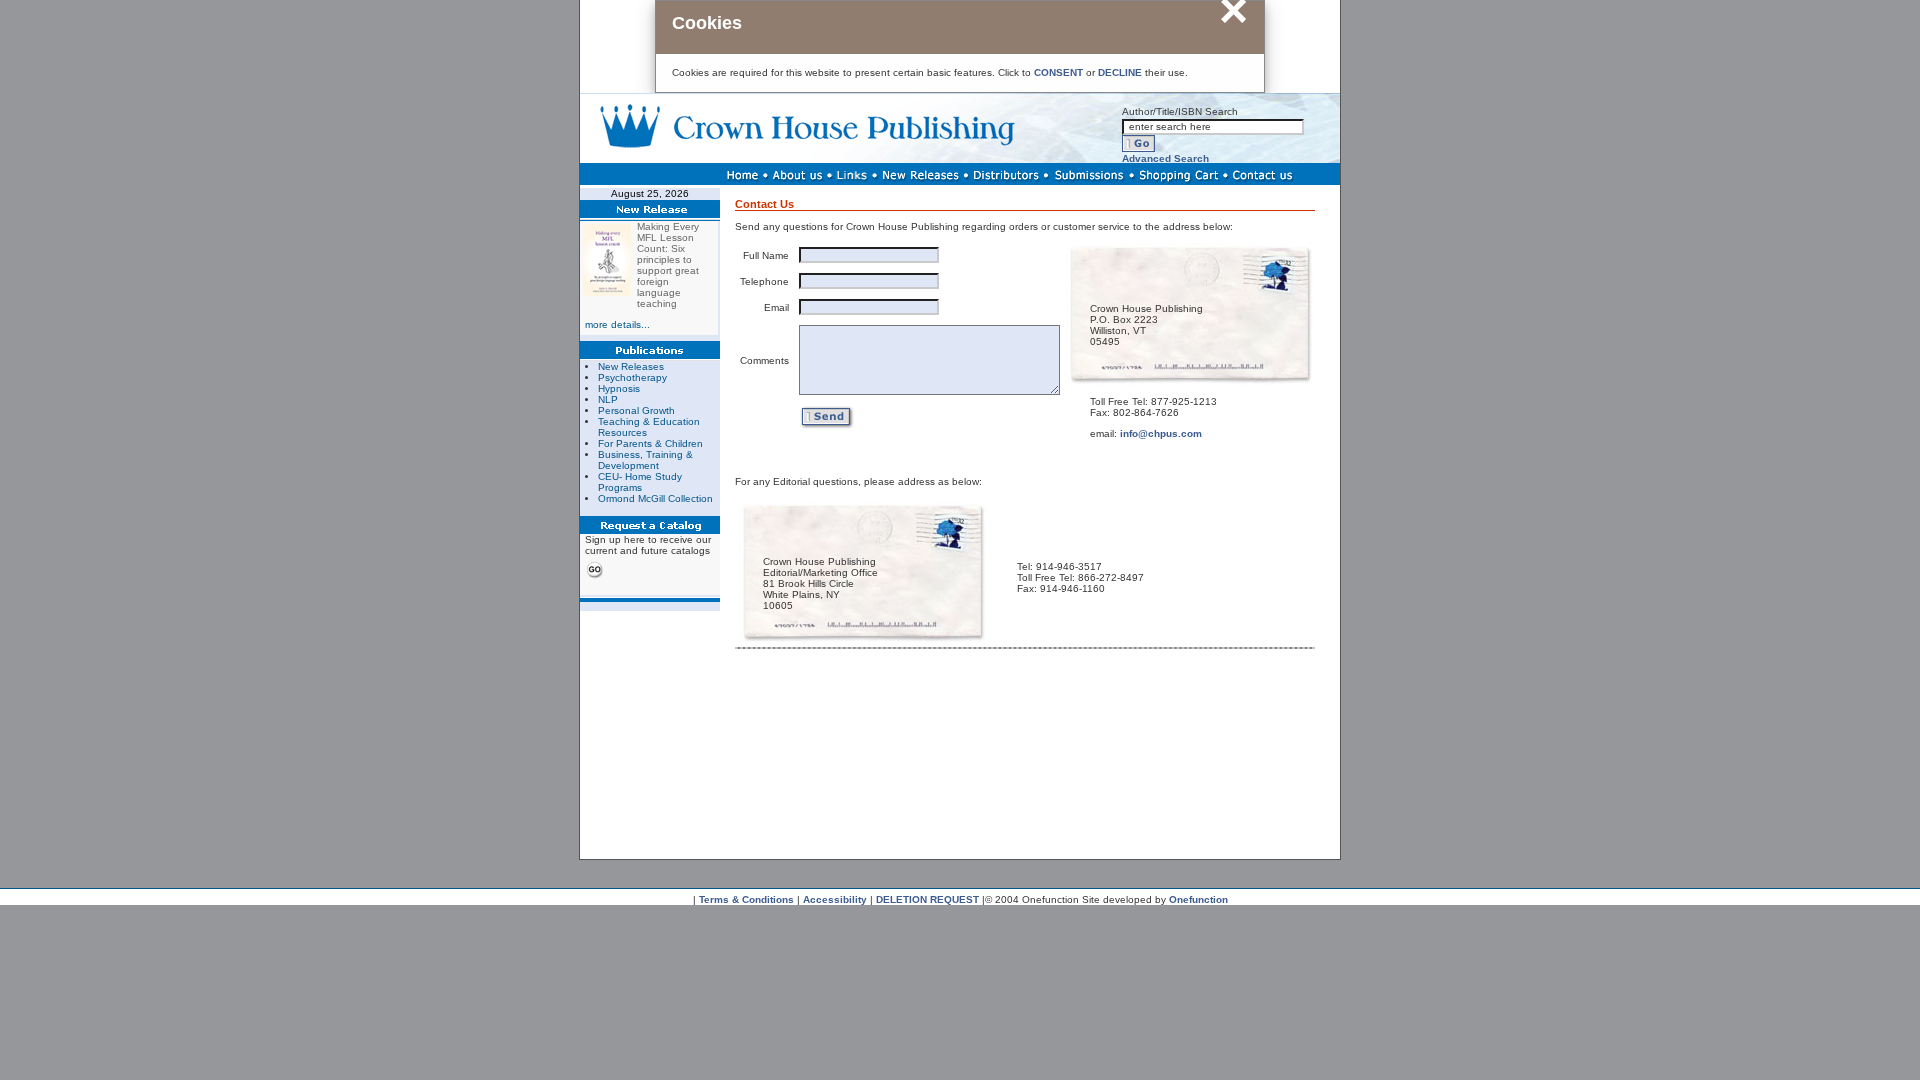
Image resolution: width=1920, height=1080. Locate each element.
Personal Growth (636, 410)
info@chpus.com (1161, 433)
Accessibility (835, 899)
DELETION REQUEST (927, 899)
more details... (617, 324)
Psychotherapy (632, 377)
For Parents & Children (650, 443)
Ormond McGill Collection (655, 498)
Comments (764, 360)
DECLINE (1120, 72)
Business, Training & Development (645, 460)
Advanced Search (1165, 158)
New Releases (631, 366)
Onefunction (1198, 899)
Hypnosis (619, 388)
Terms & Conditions (746, 899)
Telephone (764, 281)
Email (776, 307)
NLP (608, 399)
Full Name (766, 255)
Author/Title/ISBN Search (1180, 111)
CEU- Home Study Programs (640, 482)
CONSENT (1058, 72)
